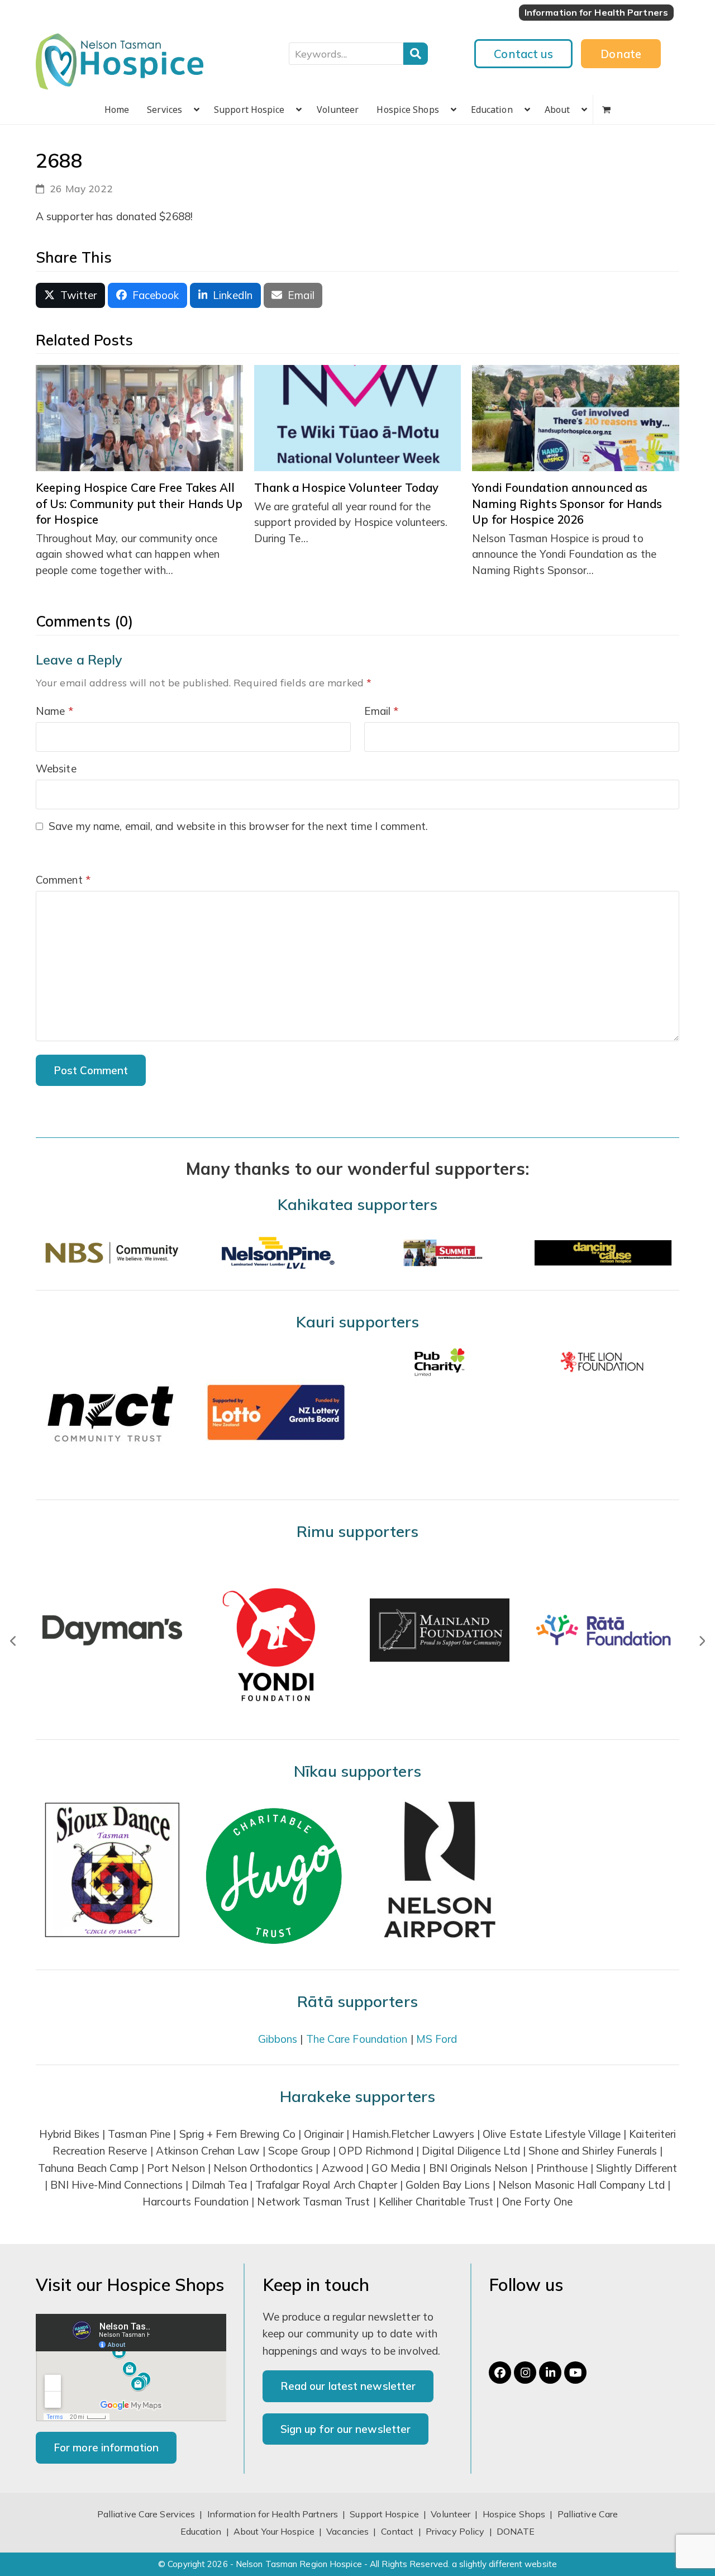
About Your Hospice (274, 2531)
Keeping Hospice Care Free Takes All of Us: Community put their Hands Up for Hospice (139, 503)
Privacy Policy (455, 2531)
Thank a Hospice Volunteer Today (346, 487)
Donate (621, 54)
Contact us (523, 54)
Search (416, 54)
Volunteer (451, 2514)
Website (56, 768)
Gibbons (278, 2039)
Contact (399, 2531)
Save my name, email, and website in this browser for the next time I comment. (238, 826)
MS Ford (437, 2039)
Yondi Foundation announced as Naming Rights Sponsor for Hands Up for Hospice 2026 (567, 503)
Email (382, 711)
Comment (63, 880)
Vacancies (347, 2531)
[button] (606, 110)
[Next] (702, 1641)
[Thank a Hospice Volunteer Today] (358, 417)
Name (54, 711)
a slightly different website (504, 2564)
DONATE (516, 2531)
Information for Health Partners (273, 2514)
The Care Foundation (357, 2039)
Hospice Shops (514, 2514)
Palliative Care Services (146, 2514)
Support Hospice (384, 2514)
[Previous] (13, 1641)
